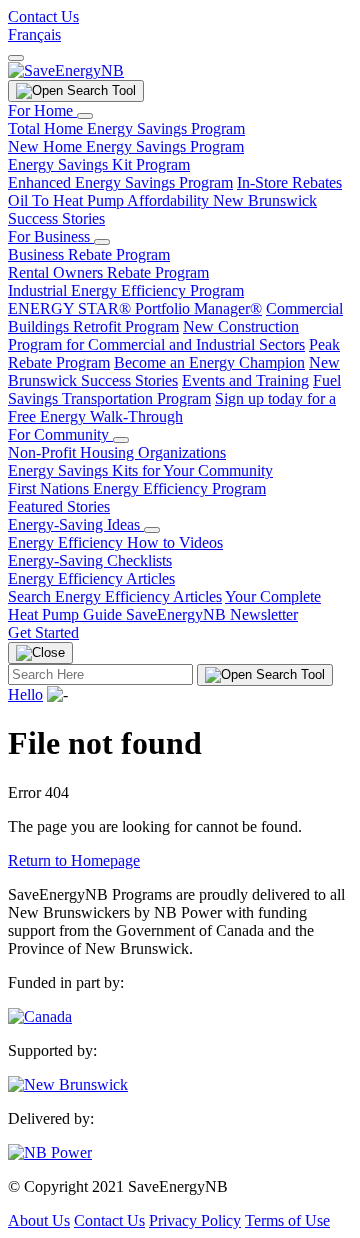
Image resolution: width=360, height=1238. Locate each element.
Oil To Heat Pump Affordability (110, 200)
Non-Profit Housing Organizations (117, 452)
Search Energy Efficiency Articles (115, 596)
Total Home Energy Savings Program (126, 128)
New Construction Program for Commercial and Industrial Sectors (156, 335)
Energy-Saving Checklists (90, 560)
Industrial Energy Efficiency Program (126, 290)
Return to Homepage (74, 860)
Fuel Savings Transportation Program (174, 389)
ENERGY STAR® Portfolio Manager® (135, 308)
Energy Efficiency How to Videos (115, 542)
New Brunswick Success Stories (174, 371)
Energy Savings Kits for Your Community (140, 470)
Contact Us (43, 16)
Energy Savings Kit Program (99, 164)
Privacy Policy (195, 1220)
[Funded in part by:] (40, 1016)
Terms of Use (287, 1220)
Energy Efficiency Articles (91, 578)
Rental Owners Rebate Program (108, 272)
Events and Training (245, 380)
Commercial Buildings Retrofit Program (175, 317)
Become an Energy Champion (209, 362)
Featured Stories (59, 506)
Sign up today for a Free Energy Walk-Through (172, 407)
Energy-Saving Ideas (76, 524)
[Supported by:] (68, 1084)
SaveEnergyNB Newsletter (212, 614)
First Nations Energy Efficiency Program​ (137, 488)
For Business (51, 236)
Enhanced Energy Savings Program (120, 182)
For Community (60, 434)
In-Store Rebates (289, 182)
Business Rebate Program (89, 254)
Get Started (43, 632)
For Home (42, 110)
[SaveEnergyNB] (66, 70)
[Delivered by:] (50, 1152)
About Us (39, 1220)
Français (34, 34)
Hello (25, 694)
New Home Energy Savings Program (126, 146)
